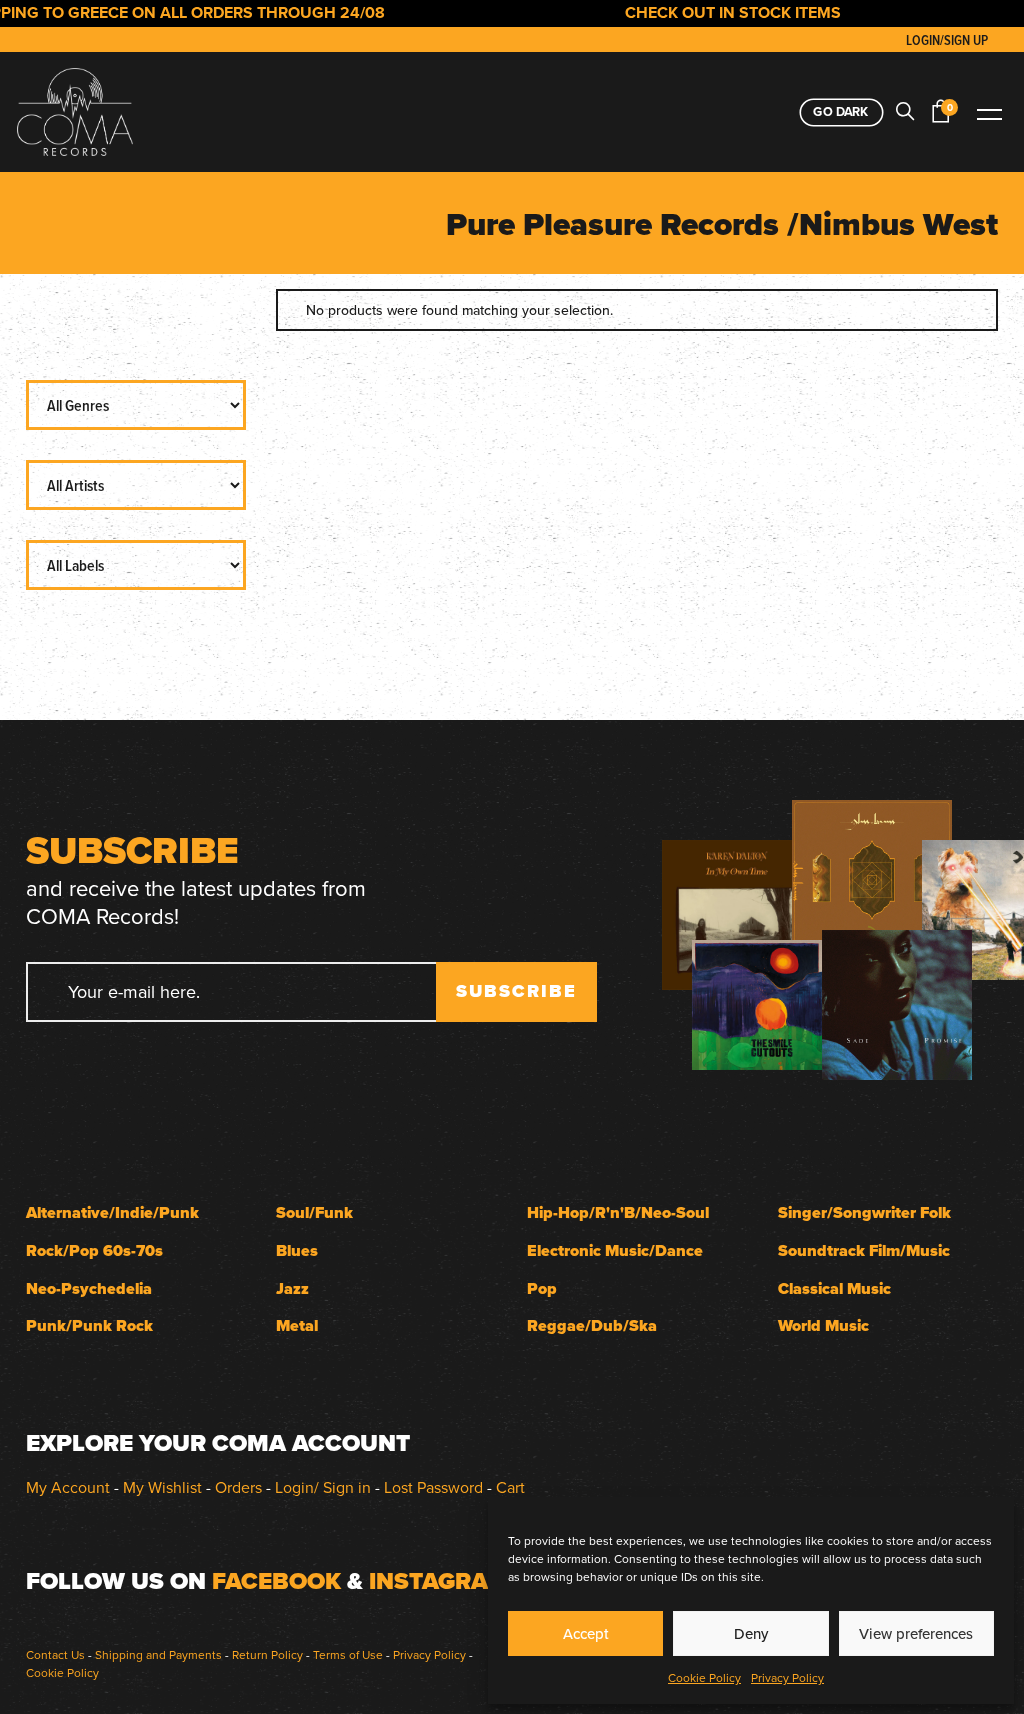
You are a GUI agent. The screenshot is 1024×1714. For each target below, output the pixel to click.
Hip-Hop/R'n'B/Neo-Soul (618, 1212)
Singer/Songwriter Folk (864, 1212)
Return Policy (267, 1654)
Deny (751, 1633)
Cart (510, 1487)
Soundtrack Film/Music (864, 1250)
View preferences (916, 1633)
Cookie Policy (704, 1677)
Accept (586, 1633)
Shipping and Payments (158, 1654)
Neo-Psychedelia (89, 1288)
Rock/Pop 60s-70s (94, 1250)
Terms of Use (348, 1654)
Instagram (439, 1581)
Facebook (276, 1581)
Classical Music (834, 1288)
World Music (823, 1325)
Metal (297, 1325)
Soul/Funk (314, 1212)
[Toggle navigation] (989, 112)
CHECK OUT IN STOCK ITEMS (712, 12)
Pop (542, 1288)
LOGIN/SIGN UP (947, 40)
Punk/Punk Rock (89, 1325)
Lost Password (433, 1487)
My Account (68, 1487)
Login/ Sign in (323, 1487)
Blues (297, 1250)
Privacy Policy (787, 1677)
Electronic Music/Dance (615, 1250)
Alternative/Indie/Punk (112, 1212)
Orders (238, 1487)
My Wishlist (162, 1487)
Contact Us (55, 1654)
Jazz (292, 1288)
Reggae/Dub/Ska (592, 1325)
